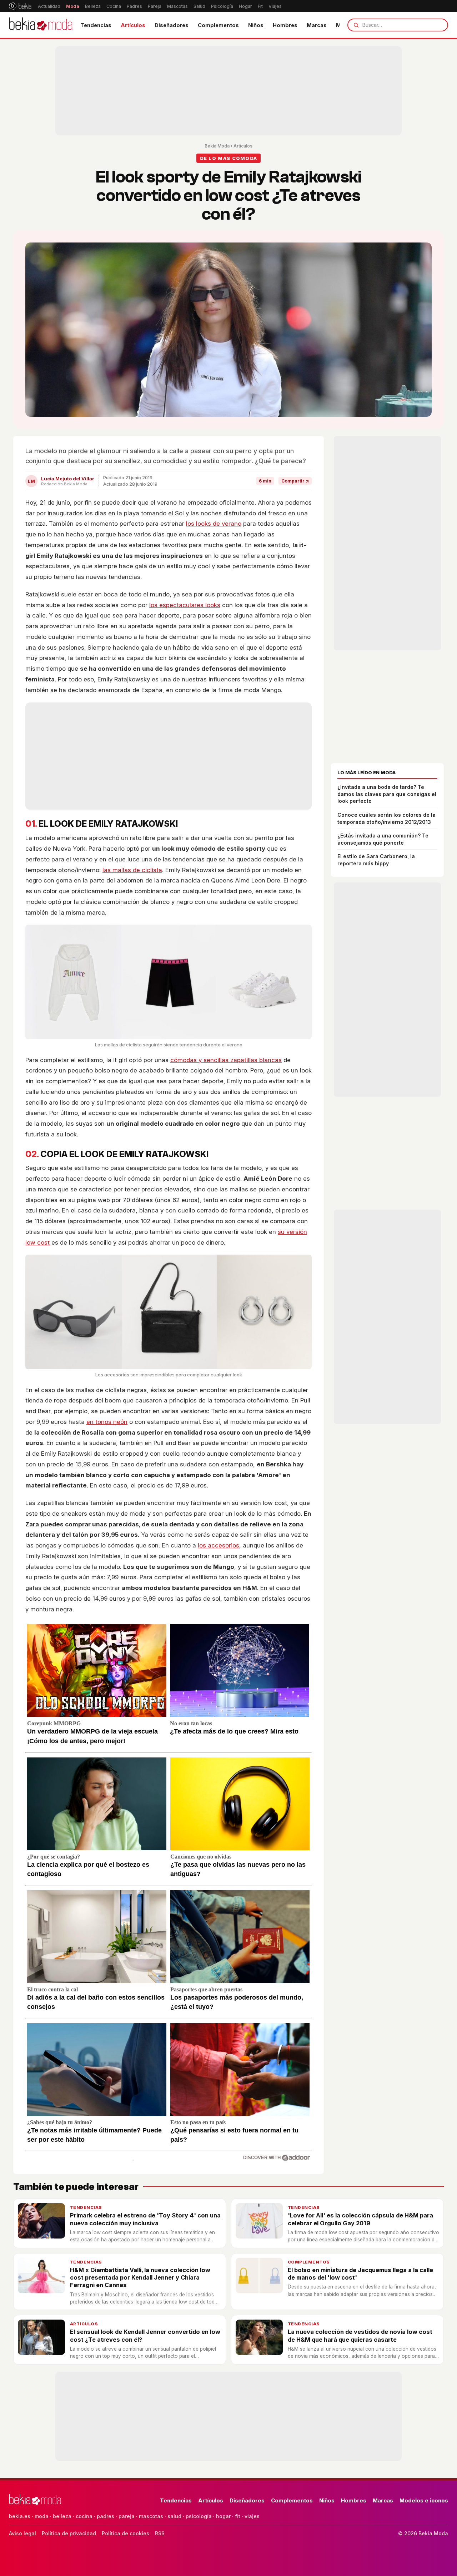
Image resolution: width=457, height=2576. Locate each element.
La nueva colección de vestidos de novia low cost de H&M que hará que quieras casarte (360, 2335)
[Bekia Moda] (41, 25)
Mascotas (177, 6)
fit (238, 2516)
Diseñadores (172, 25)
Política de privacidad (69, 2533)
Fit (260, 6)
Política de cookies (125, 2533)
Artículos (133, 25)
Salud (199, 6)
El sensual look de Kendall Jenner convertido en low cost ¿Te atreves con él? (145, 2335)
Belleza (93, 6)
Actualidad (49, 6)
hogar (223, 2516)
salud (174, 2516)
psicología (199, 2516)
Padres (134, 6)
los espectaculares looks (185, 605)
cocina (84, 2516)
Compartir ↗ (295, 481)
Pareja (155, 6)
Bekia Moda (217, 146)
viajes (252, 2516)
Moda (73, 6)
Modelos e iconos (424, 2500)
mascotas (151, 2516)
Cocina (114, 6)
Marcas (317, 25)
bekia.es (20, 2516)
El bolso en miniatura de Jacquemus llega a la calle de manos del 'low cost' (360, 2274)
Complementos (218, 25)
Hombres (285, 25)
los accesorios (219, 1545)
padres (106, 2516)
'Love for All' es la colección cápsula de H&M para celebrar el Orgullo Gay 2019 (360, 2219)
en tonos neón (107, 1422)
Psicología (222, 6)
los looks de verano (214, 524)
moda (42, 2516)
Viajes (275, 6)
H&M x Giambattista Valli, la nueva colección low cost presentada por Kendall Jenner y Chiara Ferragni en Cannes (140, 2278)
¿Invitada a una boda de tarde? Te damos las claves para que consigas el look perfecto (387, 794)
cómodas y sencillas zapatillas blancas (226, 1060)
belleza (62, 2516)
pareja (127, 2516)
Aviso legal (22, 2533)
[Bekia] (20, 6)
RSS (160, 2533)
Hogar (245, 6)
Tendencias (96, 25)
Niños (256, 25)
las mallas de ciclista (132, 870)
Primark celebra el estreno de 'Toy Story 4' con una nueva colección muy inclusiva (145, 2219)
